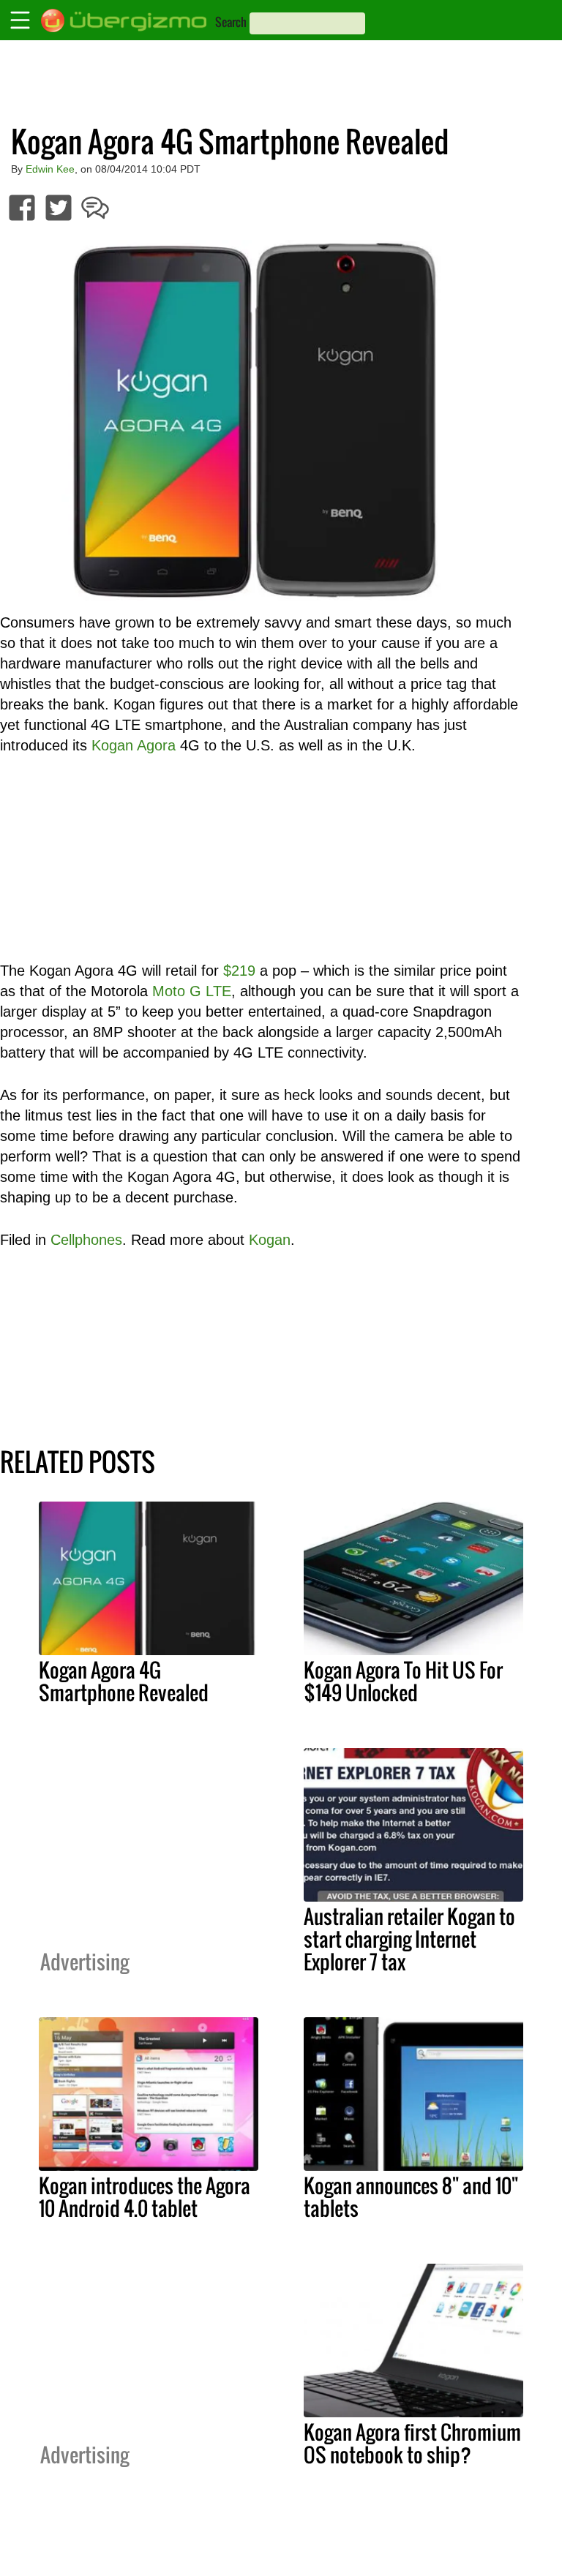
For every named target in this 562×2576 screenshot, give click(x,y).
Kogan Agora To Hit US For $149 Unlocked (403, 1681)
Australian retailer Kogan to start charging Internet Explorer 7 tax (409, 1939)
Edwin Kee (50, 169)
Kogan (270, 1240)
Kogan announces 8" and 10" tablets (411, 2197)
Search (231, 22)
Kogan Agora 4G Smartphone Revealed (124, 1681)
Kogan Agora (134, 745)
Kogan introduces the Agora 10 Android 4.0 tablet (145, 2197)
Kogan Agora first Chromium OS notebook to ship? (412, 2443)
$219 (239, 971)
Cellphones (86, 1240)
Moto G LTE (192, 991)
